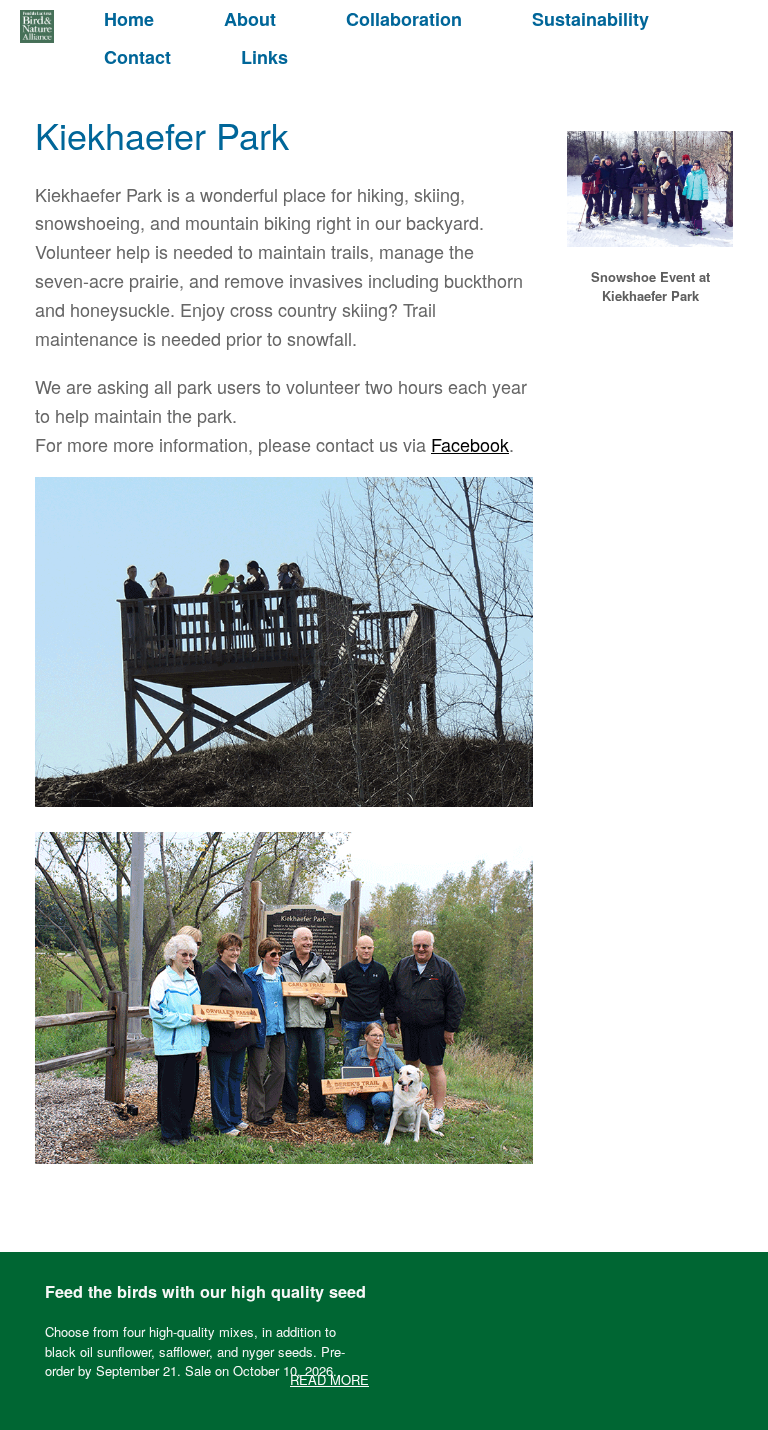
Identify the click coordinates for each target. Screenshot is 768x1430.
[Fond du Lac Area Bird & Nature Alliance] (37, 26)
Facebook (470, 444)
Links (264, 57)
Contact (137, 57)
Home (129, 19)
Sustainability (590, 19)
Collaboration (404, 19)
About (250, 19)
